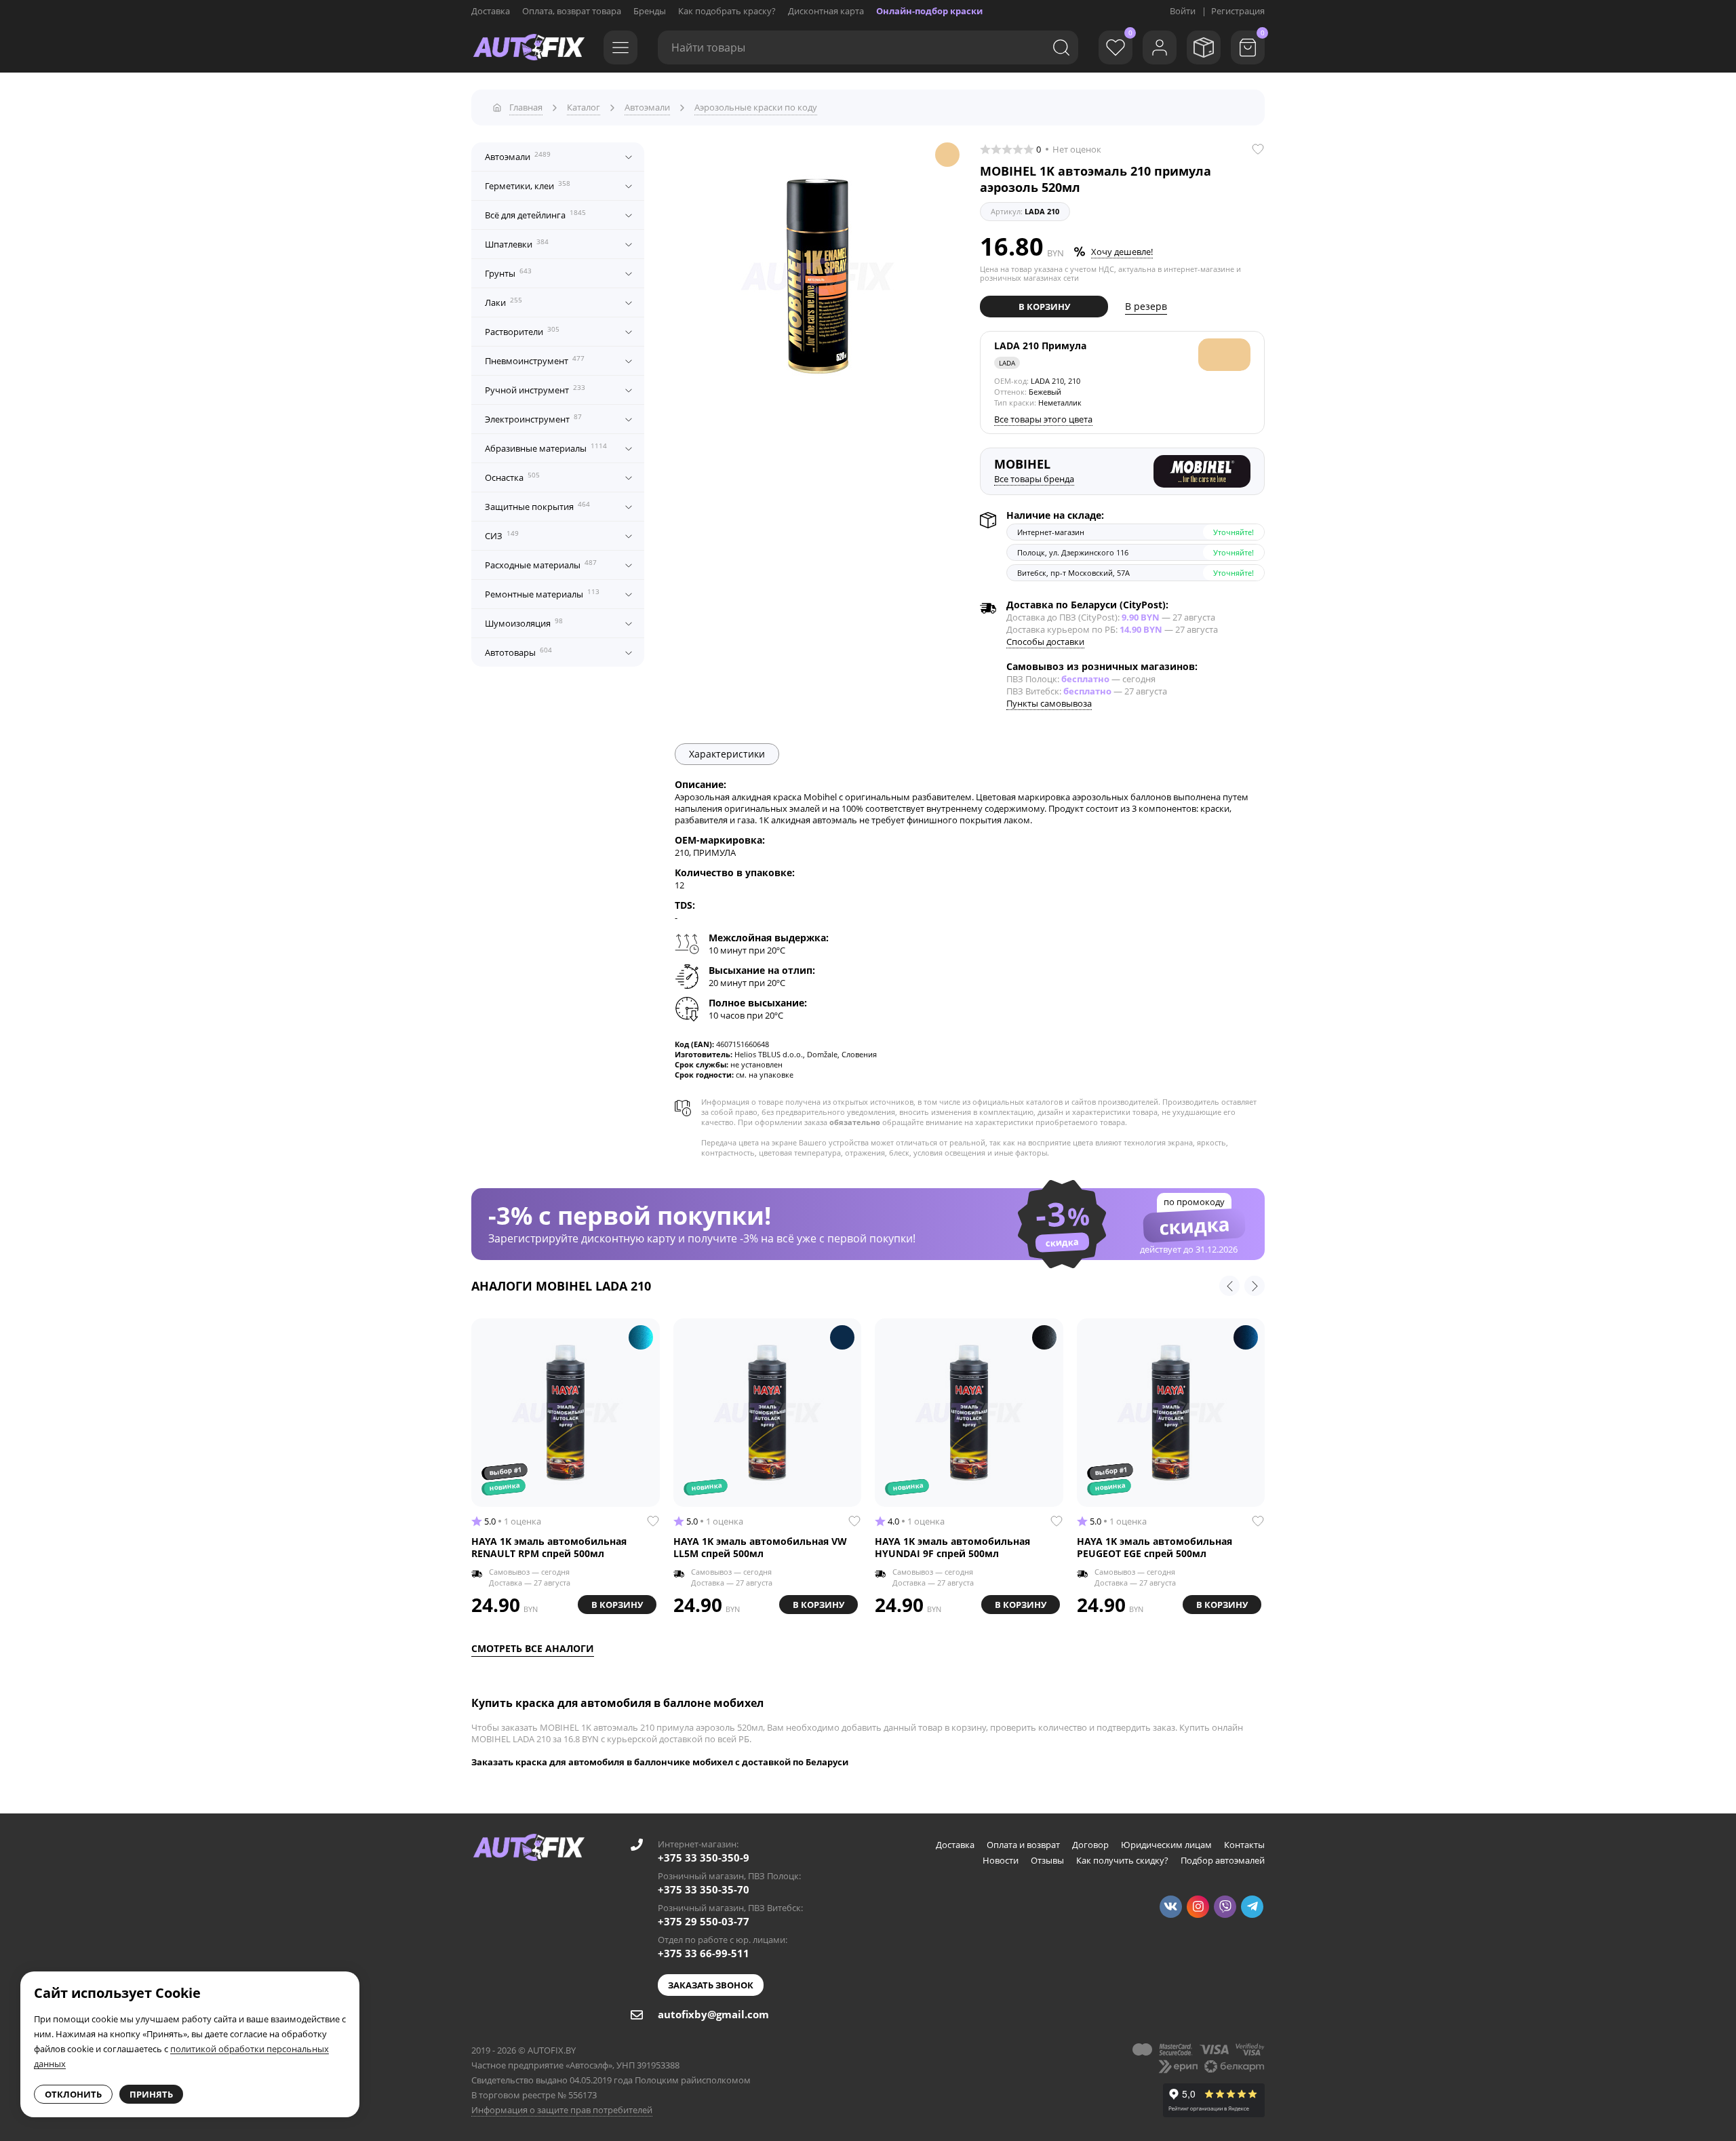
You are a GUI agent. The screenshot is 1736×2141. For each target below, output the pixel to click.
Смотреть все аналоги (533, 1648)
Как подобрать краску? (727, 11)
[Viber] (1225, 1907)
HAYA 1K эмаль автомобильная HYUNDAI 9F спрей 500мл (952, 1548)
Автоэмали (518, 156)
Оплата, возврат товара (572, 11)
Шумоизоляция (524, 623)
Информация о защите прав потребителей (562, 2110)
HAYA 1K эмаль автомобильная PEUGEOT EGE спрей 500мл (1155, 1548)
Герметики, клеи (528, 185)
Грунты (508, 273)
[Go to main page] (529, 47)
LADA (1007, 363)
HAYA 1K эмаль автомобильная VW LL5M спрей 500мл (760, 1548)
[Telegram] (1252, 1907)
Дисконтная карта (826, 11)
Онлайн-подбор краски (929, 11)
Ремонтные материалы (542, 593)
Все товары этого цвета (1043, 419)
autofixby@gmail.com (713, 2014)
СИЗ (502, 535)
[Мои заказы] (1204, 47)
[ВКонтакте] (1171, 1907)
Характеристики (727, 754)
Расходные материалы (541, 564)
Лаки (504, 302)
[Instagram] (1198, 1907)
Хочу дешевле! (1122, 252)
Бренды (650, 11)
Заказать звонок (711, 1985)
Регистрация (1238, 11)
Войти (1183, 11)
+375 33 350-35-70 (704, 1889)
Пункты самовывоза (1049, 703)
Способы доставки (1045, 642)
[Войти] (1160, 47)
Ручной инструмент (535, 389)
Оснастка (512, 477)
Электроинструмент (533, 418)
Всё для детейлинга (535, 214)
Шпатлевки (517, 243)
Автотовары (518, 652)
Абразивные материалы (546, 448)
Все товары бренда (1034, 479)
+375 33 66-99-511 (704, 1953)
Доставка (491, 11)
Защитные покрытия (537, 506)
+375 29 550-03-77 (704, 1921)
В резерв (1146, 306)
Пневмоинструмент (535, 360)
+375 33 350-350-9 (704, 1858)
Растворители (522, 331)
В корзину (1044, 307)
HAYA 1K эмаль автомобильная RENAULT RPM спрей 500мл (549, 1548)
